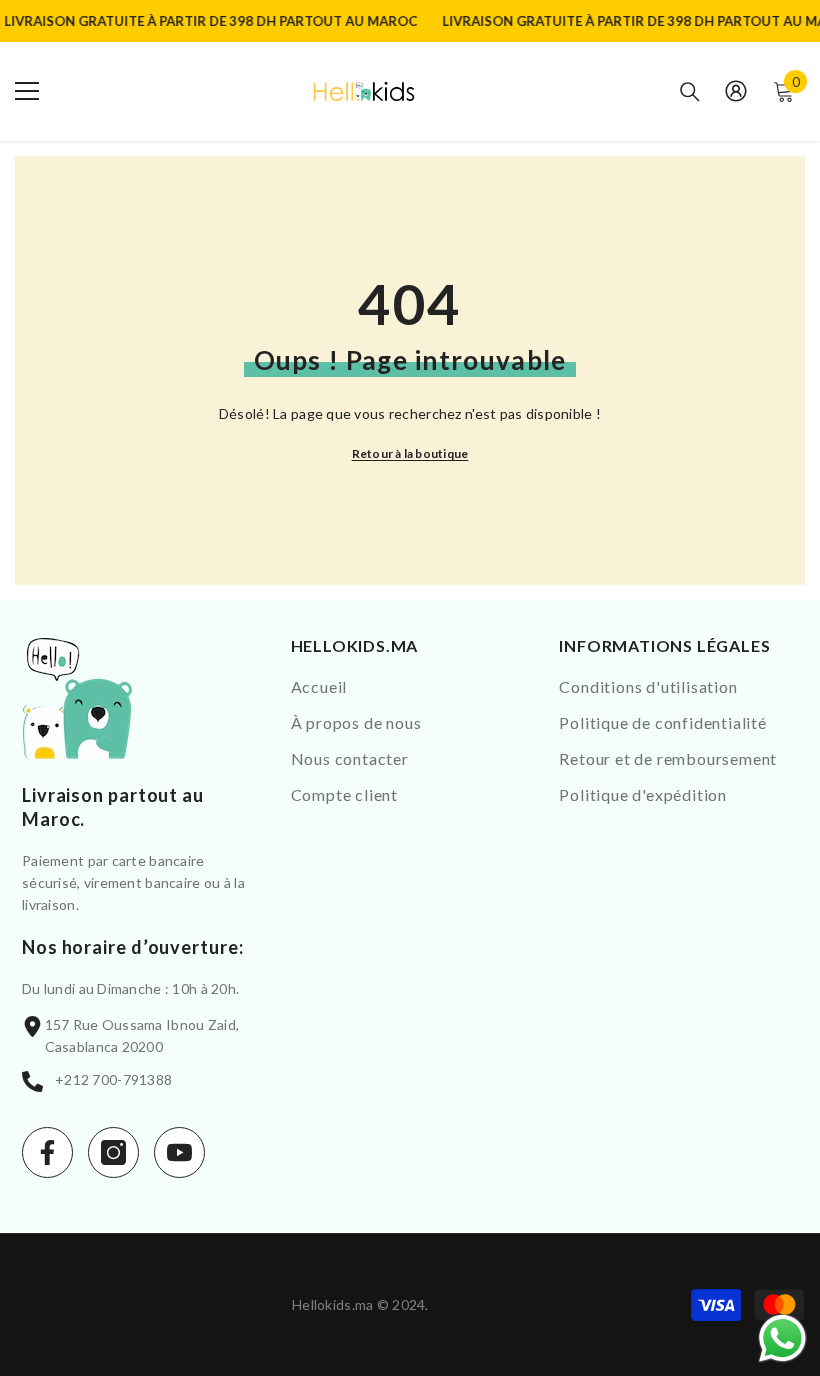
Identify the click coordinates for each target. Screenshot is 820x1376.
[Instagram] (113, 1152)
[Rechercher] (690, 92)
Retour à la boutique (410, 453)
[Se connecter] (736, 91)
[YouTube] (179, 1152)
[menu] (27, 91)
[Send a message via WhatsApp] (782, 1338)
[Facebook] (47, 1152)
